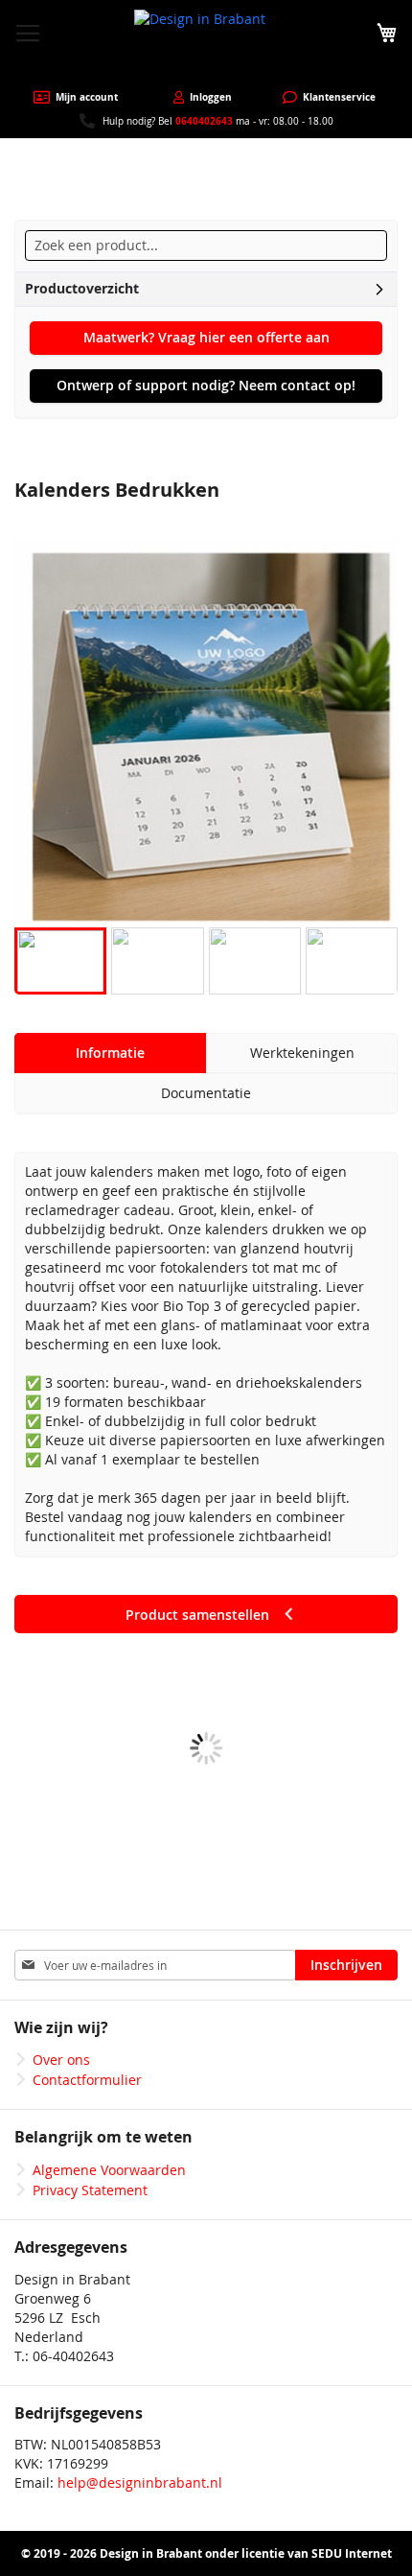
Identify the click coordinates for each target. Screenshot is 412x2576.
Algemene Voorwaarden (109, 2170)
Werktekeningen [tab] (302, 1053)
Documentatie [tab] (206, 1093)
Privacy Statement (90, 2190)
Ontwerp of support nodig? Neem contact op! (206, 385)
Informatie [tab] (110, 1053)
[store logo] (206, 45)
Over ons (61, 2060)
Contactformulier (87, 2080)
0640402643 (204, 121)
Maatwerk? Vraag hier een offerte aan (206, 337)
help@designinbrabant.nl (140, 2482)
